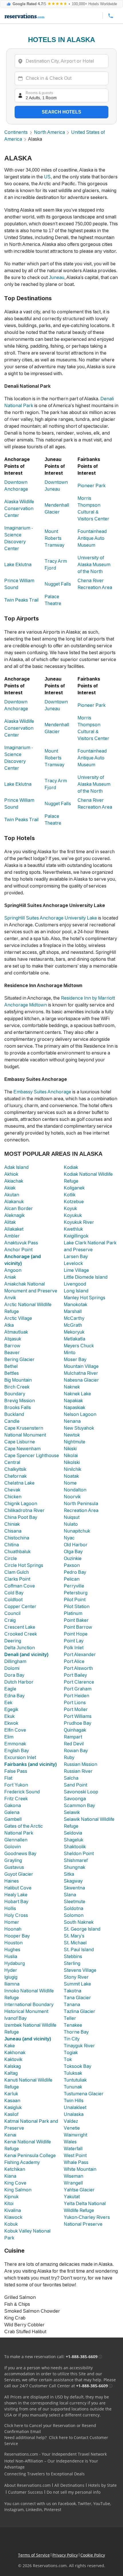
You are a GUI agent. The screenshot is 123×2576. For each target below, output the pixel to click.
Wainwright (76, 2135)
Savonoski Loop (81, 1792)
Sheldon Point (79, 1854)
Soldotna (74, 1908)
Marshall (73, 1311)
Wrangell (73, 2183)
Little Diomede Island (86, 1277)
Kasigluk (13, 2107)
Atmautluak (16, 1332)
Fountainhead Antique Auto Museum (92, 538)
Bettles (12, 1373)
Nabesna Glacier (81, 1380)
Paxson (72, 1565)
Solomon (74, 1915)
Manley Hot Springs (85, 1298)
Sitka (69, 1874)
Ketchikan (15, 2169)
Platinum (73, 1613)
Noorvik (72, 1497)
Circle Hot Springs (24, 1565)
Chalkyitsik (15, 1469)
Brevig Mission (20, 1401)
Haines (12, 1881)
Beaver (12, 1353)
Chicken (13, 1497)
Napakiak (73, 1401)
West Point (75, 2156)
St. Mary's (74, 1936)
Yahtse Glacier (79, 2190)
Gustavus (14, 1867)
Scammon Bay (79, 1806)
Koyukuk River (79, 1222)
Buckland (14, 1414)
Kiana (10, 2176)
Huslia (11, 1957)
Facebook (67, 2504)
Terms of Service (34, 2555)
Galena (12, 1812)
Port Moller (76, 1709)
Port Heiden (77, 1696)
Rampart (73, 1737)
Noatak (71, 1476)
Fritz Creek (16, 1799)
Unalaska (74, 2114)
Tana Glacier (77, 1998)
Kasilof (11, 2114)
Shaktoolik (75, 1847)
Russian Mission (81, 1764)
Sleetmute (75, 1902)
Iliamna (12, 1984)
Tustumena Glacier (84, 2094)
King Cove (15, 2183)
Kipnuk (11, 2197)
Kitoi (9, 2204)
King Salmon (18, 2190)
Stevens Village (80, 1970)
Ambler (12, 1236)
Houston (13, 1943)
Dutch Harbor (19, 1682)
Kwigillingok (76, 1236)
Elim (9, 1737)
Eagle (10, 1689)
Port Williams (78, 1716)
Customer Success (25, 2492)
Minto (70, 1353)
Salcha (71, 1778)
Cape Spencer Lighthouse (32, 1456)
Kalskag (13, 2066)
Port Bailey (75, 1675)
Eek (8, 1703)
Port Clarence (79, 1682)
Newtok (72, 1435)
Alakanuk (14, 1202)
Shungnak (75, 1867)
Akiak (10, 1188)
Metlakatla (75, 1339)
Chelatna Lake (19, 1483)
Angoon (13, 1270)
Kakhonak (15, 2053)
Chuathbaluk (17, 1552)
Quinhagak (75, 1730)
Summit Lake (77, 1984)
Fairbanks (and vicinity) (30, 1764)
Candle (12, 1421)
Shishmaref (76, 1860)
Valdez (71, 2121)
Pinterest (53, 2510)
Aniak (10, 1277)
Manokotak (76, 1305)
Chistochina (17, 1538)
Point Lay (74, 1641)
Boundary (15, 1394)
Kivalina (13, 2210)
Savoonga (75, 1799)
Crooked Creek (21, 1634)
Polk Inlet (74, 1648)
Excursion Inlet (20, 1758)
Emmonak (15, 1744)
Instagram (14, 2510)
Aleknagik (14, 1215)
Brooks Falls (18, 1408)
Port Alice (74, 1661)
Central (12, 1462)
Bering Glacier (19, 1359)
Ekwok (11, 1723)
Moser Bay (75, 1359)
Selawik (72, 1812)
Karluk (11, 2094)
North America (49, 132)
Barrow (12, 1346)
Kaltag (11, 2073)
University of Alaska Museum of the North (94, 565)
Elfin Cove (15, 1730)
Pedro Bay (75, 1572)
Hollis (10, 1908)
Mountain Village (81, 1366)
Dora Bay (14, 1675)
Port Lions (75, 1703)
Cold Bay (14, 1593)
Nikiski (70, 1449)
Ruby (69, 1758)
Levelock (73, 1263)
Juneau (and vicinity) (28, 2039)
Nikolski (72, 1462)
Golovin (13, 1847)
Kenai (10, 2135)
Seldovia (73, 1833)
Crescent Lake (20, 1627)
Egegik (11, 1709)
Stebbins (73, 1957)
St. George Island (82, 1929)
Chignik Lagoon (21, 1504)
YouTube (102, 2504)
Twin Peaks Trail (21, 600)
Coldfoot (13, 1600)
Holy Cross (16, 1915)
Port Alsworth (78, 1668)
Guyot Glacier (19, 1874)
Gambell (13, 1819)
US (47, 177)
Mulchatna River (81, 1373)
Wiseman (74, 2176)
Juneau (57, 278)
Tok (68, 2059)
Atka (9, 1325)
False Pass (16, 1771)
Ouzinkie (73, 1558)
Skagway (73, 1881)
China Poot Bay (21, 1517)
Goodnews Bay (20, 1854)
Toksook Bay (78, 2066)
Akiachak (14, 1181)
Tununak (73, 2087)
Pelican (72, 1579)
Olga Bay (73, 1552)
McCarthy (74, 1318)
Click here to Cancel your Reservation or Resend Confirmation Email (50, 2428)
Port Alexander (80, 1655)
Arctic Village (18, 1318)
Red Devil (74, 1744)
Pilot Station (77, 1607)
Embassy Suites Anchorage (42, 1092)
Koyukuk (73, 1215)
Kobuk (11, 2224)
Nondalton (75, 1490)
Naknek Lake (77, 1394)
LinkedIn (34, 2510)
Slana (70, 1895)
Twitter (85, 2504)
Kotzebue (74, 1202)
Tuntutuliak (75, 2080)
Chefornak (15, 1476)
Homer (12, 1922)
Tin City (72, 2039)
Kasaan (12, 2101)
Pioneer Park (92, 486)
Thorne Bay (76, 2032)
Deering (13, 1641)
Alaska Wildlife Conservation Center (19, 509)
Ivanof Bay (15, 2018)
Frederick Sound (22, 1792)
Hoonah (13, 1929)
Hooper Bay (17, 1936)
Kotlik (70, 1195)
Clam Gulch (17, 1572)
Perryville (74, 1586)
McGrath (73, 1325)
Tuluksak (73, 2073)
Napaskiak (75, 1408)
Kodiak (71, 1167)
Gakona (13, 1806)
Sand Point (76, 1785)
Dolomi (12, 1668)
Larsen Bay (76, 1257)
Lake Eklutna (18, 565)
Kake (10, 2046)
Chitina (12, 1545)
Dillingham (15, 1661)
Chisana (13, 1531)
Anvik (10, 1298)
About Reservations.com (27, 2485)
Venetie (72, 2128)
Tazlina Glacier (80, 2011)
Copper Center (20, 1607)
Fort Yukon (16, 1785)
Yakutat (72, 2197)
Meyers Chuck (79, 1346)
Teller (70, 2018)
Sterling (72, 1963)
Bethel (11, 1366)
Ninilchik (73, 1469)
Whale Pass (76, 2162)
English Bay (17, 1751)
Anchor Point (18, 1250)
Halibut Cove (18, 1888)
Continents (16, 132)
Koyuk (70, 1209)
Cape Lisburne (20, 1442)
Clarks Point (17, 1579)
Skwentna (74, 1888)
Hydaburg (15, 1963)
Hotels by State (102, 2485)
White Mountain (80, 2169)
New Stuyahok (79, 1428)
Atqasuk (13, 1339)
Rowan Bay (76, 1751)
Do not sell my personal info (74, 2492)
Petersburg (76, 1593)
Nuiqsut (72, 1517)
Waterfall (73, 2149)
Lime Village (76, 1270)
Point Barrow (78, 1627)
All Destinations (69, 2485)
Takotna (73, 1991)
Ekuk (9, 1716)
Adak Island (16, 1167)
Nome (70, 1483)
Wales (70, 2142)
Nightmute (75, 1442)
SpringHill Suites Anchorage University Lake (51, 918)
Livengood (75, 1284)
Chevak (12, 1490)
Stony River (76, 1977)
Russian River (78, 1771)
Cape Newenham (22, 1449)
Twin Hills (74, 2101)
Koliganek (74, 1188)
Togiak (71, 2053)
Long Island (76, 1291)
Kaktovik (13, 2059)
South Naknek (79, 1922)
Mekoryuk (74, 1332)
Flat (8, 1778)
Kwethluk (73, 1229)
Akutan (12, 1195)
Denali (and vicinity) (26, 1655)
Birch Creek (17, 1387)
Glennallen (16, 1840)
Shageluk (74, 1840)
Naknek (72, 1387)
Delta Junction (20, 1648)
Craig (10, 1620)
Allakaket (14, 1229)
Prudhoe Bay (78, 1723)
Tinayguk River (79, 2046)
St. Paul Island (79, 1950)
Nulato (71, 1524)
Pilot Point (75, 1600)
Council (12, 1613)
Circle (11, 1558)
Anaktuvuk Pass (21, 1243)
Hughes (12, 1950)
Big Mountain (18, 1380)
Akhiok (11, 1174)
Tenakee (73, 2025)
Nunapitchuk (77, 1531)
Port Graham (78, 1689)
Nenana (72, 1421)
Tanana (72, 2005)
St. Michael (75, 1943)
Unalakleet (75, 2107)
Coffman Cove (20, 1586)
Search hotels (61, 112)
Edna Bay (14, 1696)
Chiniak (12, 1524)
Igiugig (11, 1977)
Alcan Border (19, 1209)
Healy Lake (16, 1895)
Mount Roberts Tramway (54, 538)
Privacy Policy (65, 2555)
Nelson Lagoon (80, 1414)
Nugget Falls (58, 584)
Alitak (10, 1222)
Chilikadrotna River (24, 1510)
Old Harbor (76, 1545)
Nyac (69, 1538)
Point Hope (76, 1634)
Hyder (11, 1970)
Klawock (13, 2217)
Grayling (13, 1860)
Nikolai (71, 1456)
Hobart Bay (16, 1902)
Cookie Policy (93, 2555)
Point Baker (76, 1620)
